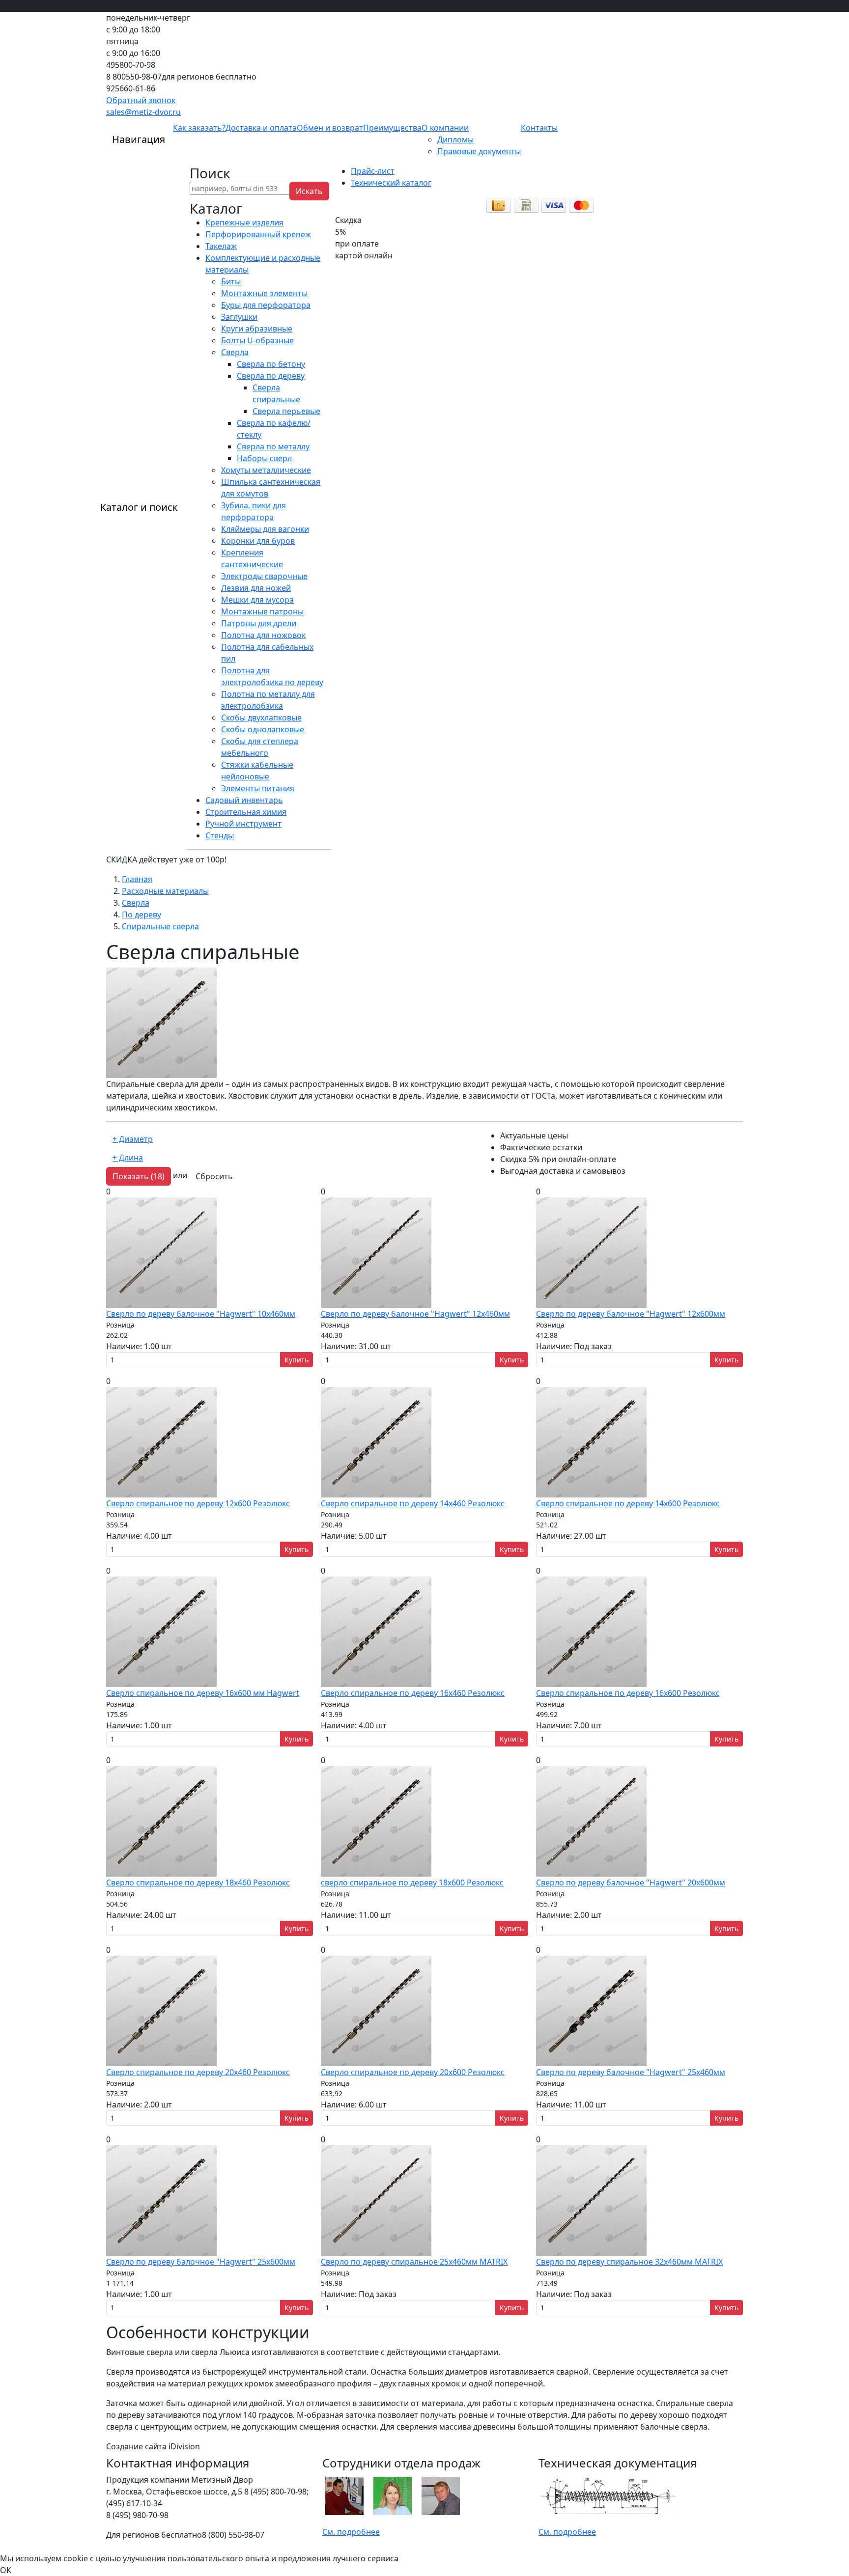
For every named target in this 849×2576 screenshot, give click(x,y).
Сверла (235, 352)
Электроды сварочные (264, 576)
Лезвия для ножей (256, 588)
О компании (445, 128)
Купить (297, 1360)
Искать (309, 191)
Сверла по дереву (271, 376)
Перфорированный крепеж (258, 234)
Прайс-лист (373, 171)
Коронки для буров (258, 541)
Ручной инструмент (243, 824)
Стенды (220, 835)
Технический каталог (391, 183)
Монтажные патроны (262, 611)
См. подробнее (351, 2532)
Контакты (539, 128)
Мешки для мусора (257, 600)
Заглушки (239, 317)
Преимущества (392, 128)
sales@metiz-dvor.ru (143, 112)
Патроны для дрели (259, 623)
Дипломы (455, 139)
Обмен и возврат (330, 128)
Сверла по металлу (273, 446)
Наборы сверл (264, 458)
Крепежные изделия (244, 222)
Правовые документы (479, 151)
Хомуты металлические (266, 470)
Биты (231, 281)
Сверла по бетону (271, 364)
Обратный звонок (141, 100)
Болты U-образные (257, 340)
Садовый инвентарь (244, 800)
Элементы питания (258, 788)
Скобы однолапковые (263, 729)
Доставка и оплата (261, 128)
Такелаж (221, 246)
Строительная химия (246, 812)
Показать (139, 1176)
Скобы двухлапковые (261, 718)
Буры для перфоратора (266, 305)
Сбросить (214, 1176)
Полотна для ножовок (263, 635)
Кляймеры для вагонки (265, 529)
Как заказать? (199, 128)
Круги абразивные (257, 329)
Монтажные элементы (264, 293)
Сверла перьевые (286, 411)
